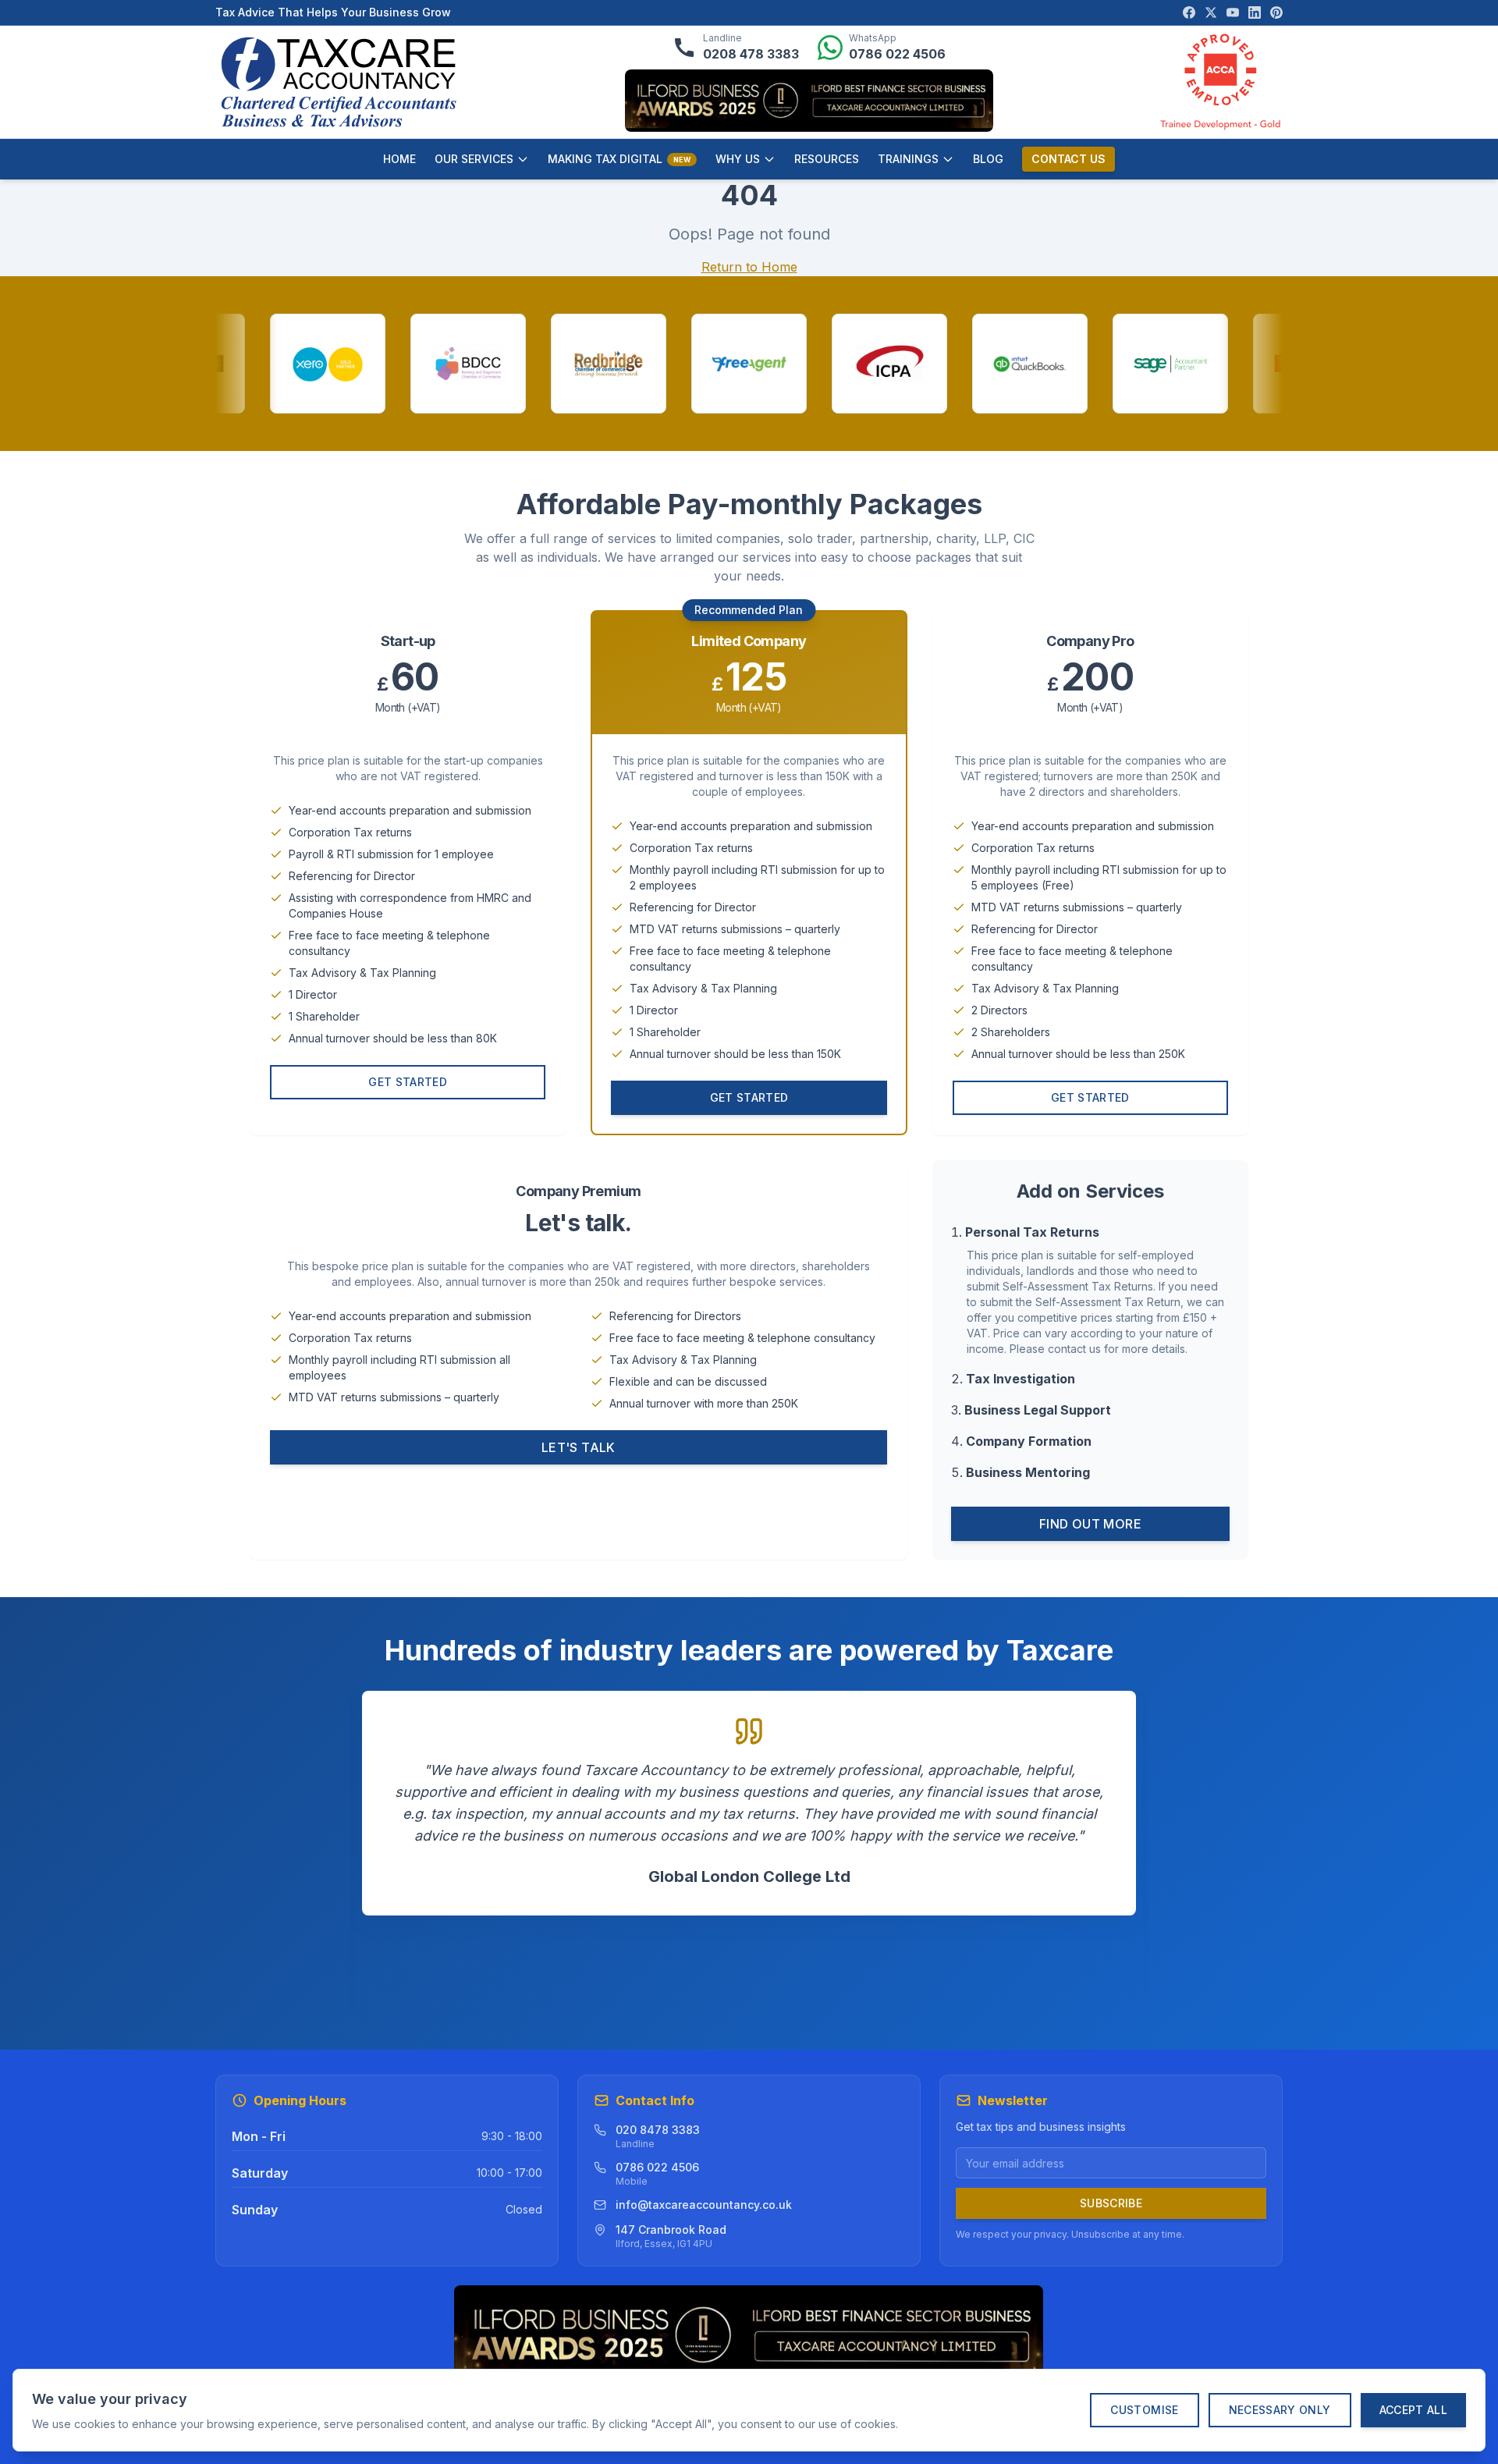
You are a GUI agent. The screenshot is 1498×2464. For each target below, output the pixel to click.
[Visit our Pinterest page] (1276, 12)
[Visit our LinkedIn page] (1255, 12)
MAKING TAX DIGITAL (619, 159)
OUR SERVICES (474, 159)
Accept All (1414, 2410)
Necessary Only (1280, 2410)
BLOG (988, 159)
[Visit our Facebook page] (1189, 12)
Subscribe (1111, 2203)
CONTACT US (1068, 159)
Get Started (408, 1082)
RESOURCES (827, 159)
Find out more (1090, 1524)
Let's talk (579, 1447)
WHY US (738, 159)
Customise (1144, 2410)
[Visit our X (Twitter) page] (1211, 12)
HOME (399, 159)
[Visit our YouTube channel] (1233, 12)
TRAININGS (908, 159)
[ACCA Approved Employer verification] (1220, 82)
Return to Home (749, 267)
